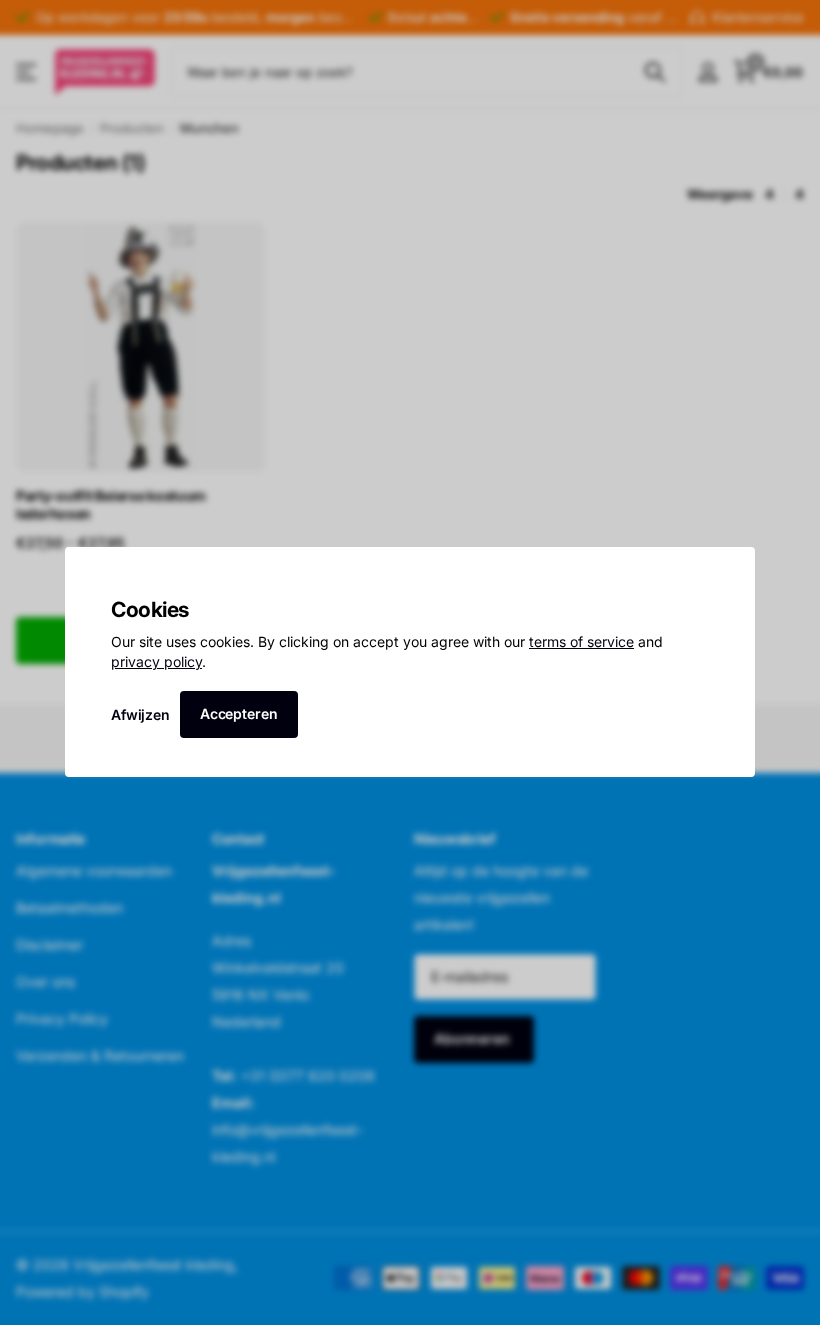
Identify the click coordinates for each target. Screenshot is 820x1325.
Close (733, 569)
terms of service (581, 642)
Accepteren (239, 713)
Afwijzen (140, 714)
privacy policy (156, 661)
